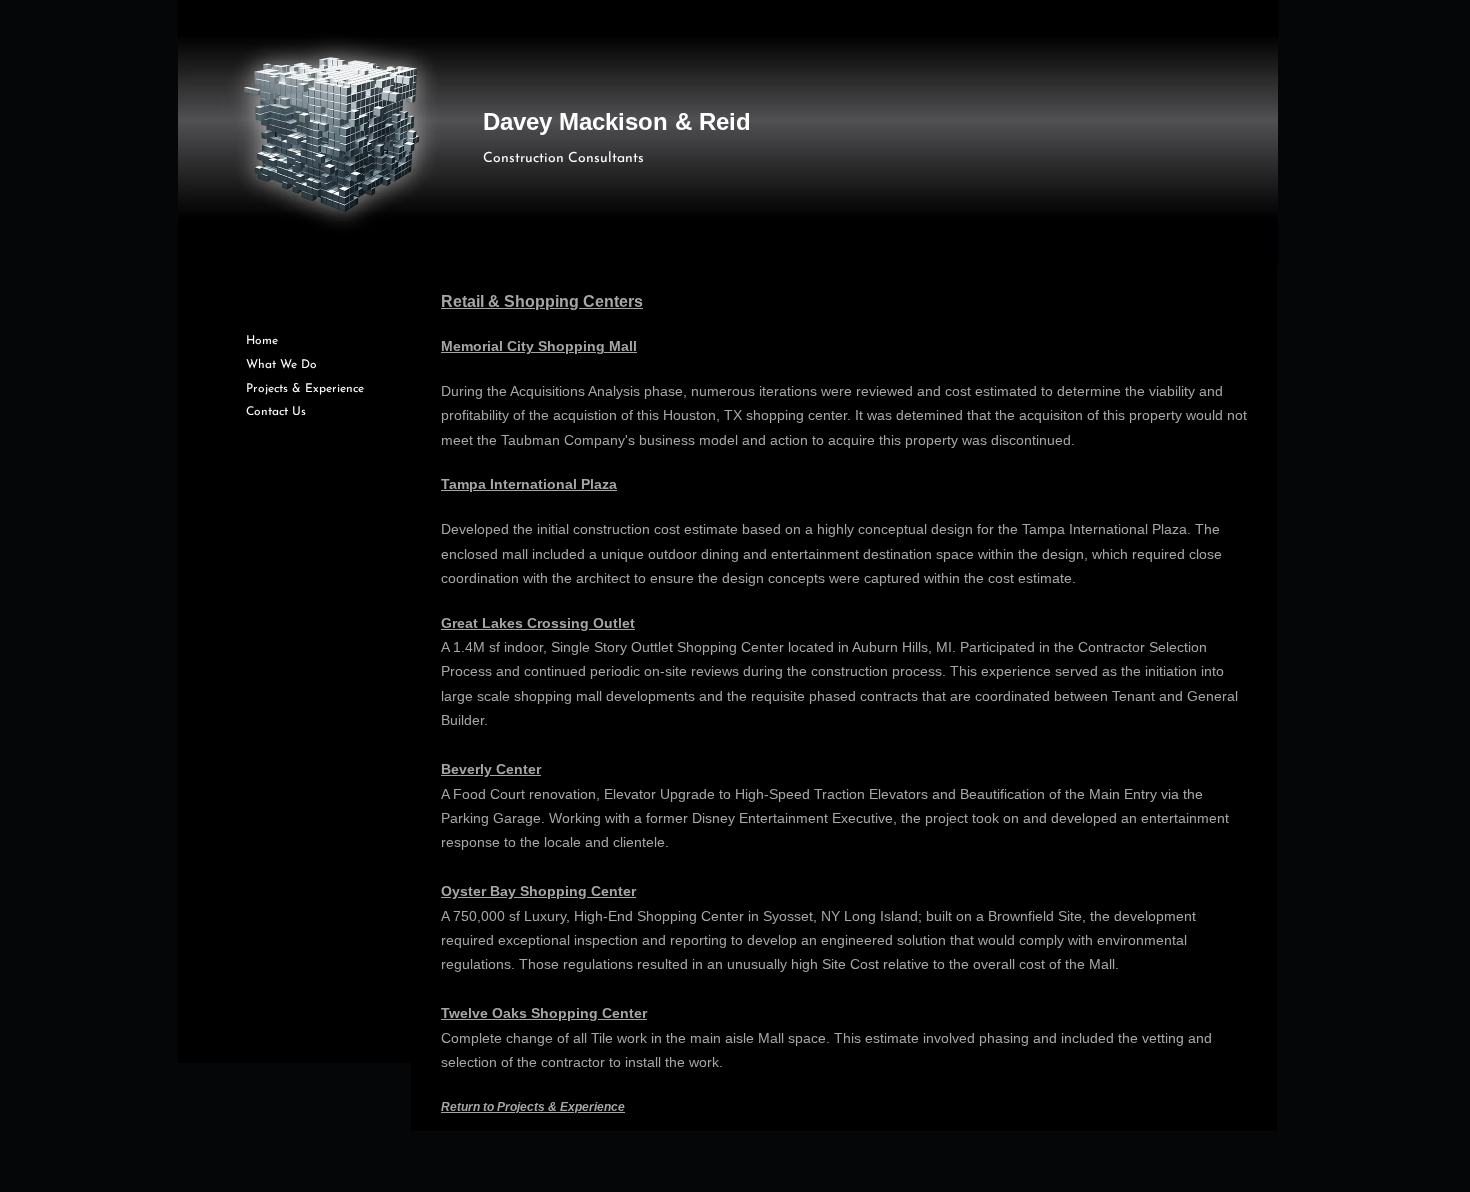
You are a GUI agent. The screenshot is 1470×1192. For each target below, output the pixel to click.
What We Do (281, 365)
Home (262, 341)
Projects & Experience (305, 389)
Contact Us (276, 412)
